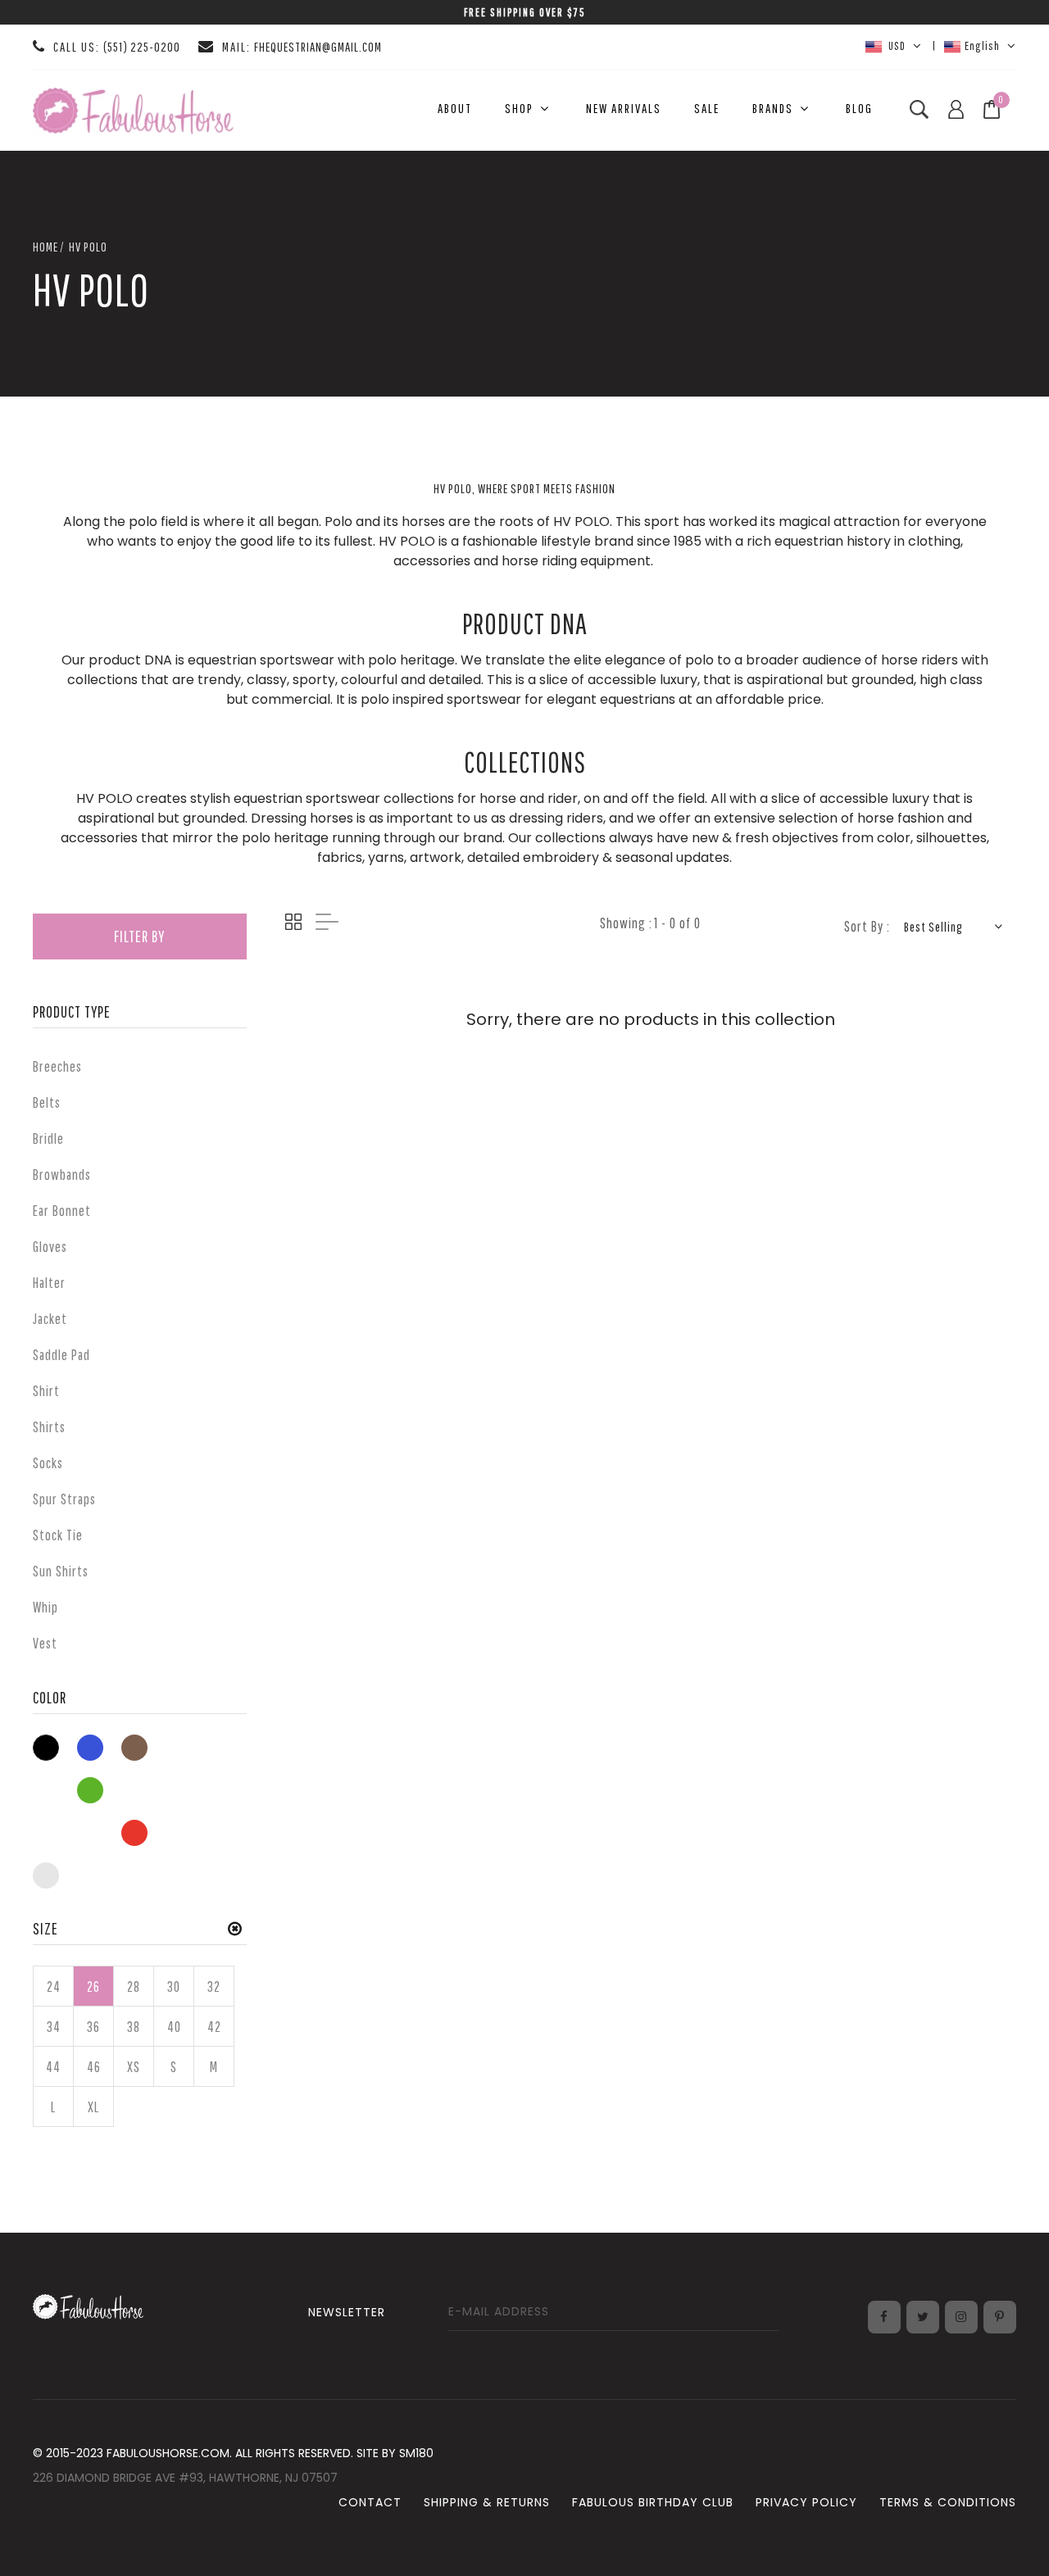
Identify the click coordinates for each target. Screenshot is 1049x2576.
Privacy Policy (806, 2502)
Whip (45, 1607)
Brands (773, 108)
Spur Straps (64, 1499)
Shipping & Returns (487, 2502)
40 (174, 2027)
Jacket (50, 1319)
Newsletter (347, 2312)
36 (93, 2027)
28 (134, 1986)
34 (54, 2027)
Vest (45, 1643)
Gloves (50, 1247)
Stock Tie (58, 1535)
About (455, 108)
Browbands (62, 1175)
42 (214, 2027)
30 (174, 1986)
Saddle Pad (61, 1355)
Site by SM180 (395, 2453)
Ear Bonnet (62, 1211)
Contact (370, 2502)
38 (134, 2027)
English (982, 45)
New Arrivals (624, 108)
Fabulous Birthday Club (653, 2502)
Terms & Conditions (948, 2502)
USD (896, 45)
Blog (859, 108)
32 (214, 1986)
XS (134, 2067)
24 (54, 1986)
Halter (49, 1283)
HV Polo (88, 247)
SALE (707, 108)
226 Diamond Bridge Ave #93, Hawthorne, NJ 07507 (185, 2478)
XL (93, 2107)
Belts (47, 1102)
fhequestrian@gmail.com (318, 47)
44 (53, 2067)
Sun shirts (61, 1571)
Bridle (48, 1138)
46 (94, 2067)
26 (93, 1986)
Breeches (57, 1066)
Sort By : (867, 926)
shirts (49, 1427)
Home (45, 247)
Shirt (46, 1391)
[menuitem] (455, 109)
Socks (48, 1463)
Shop (519, 108)
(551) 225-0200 (142, 47)
